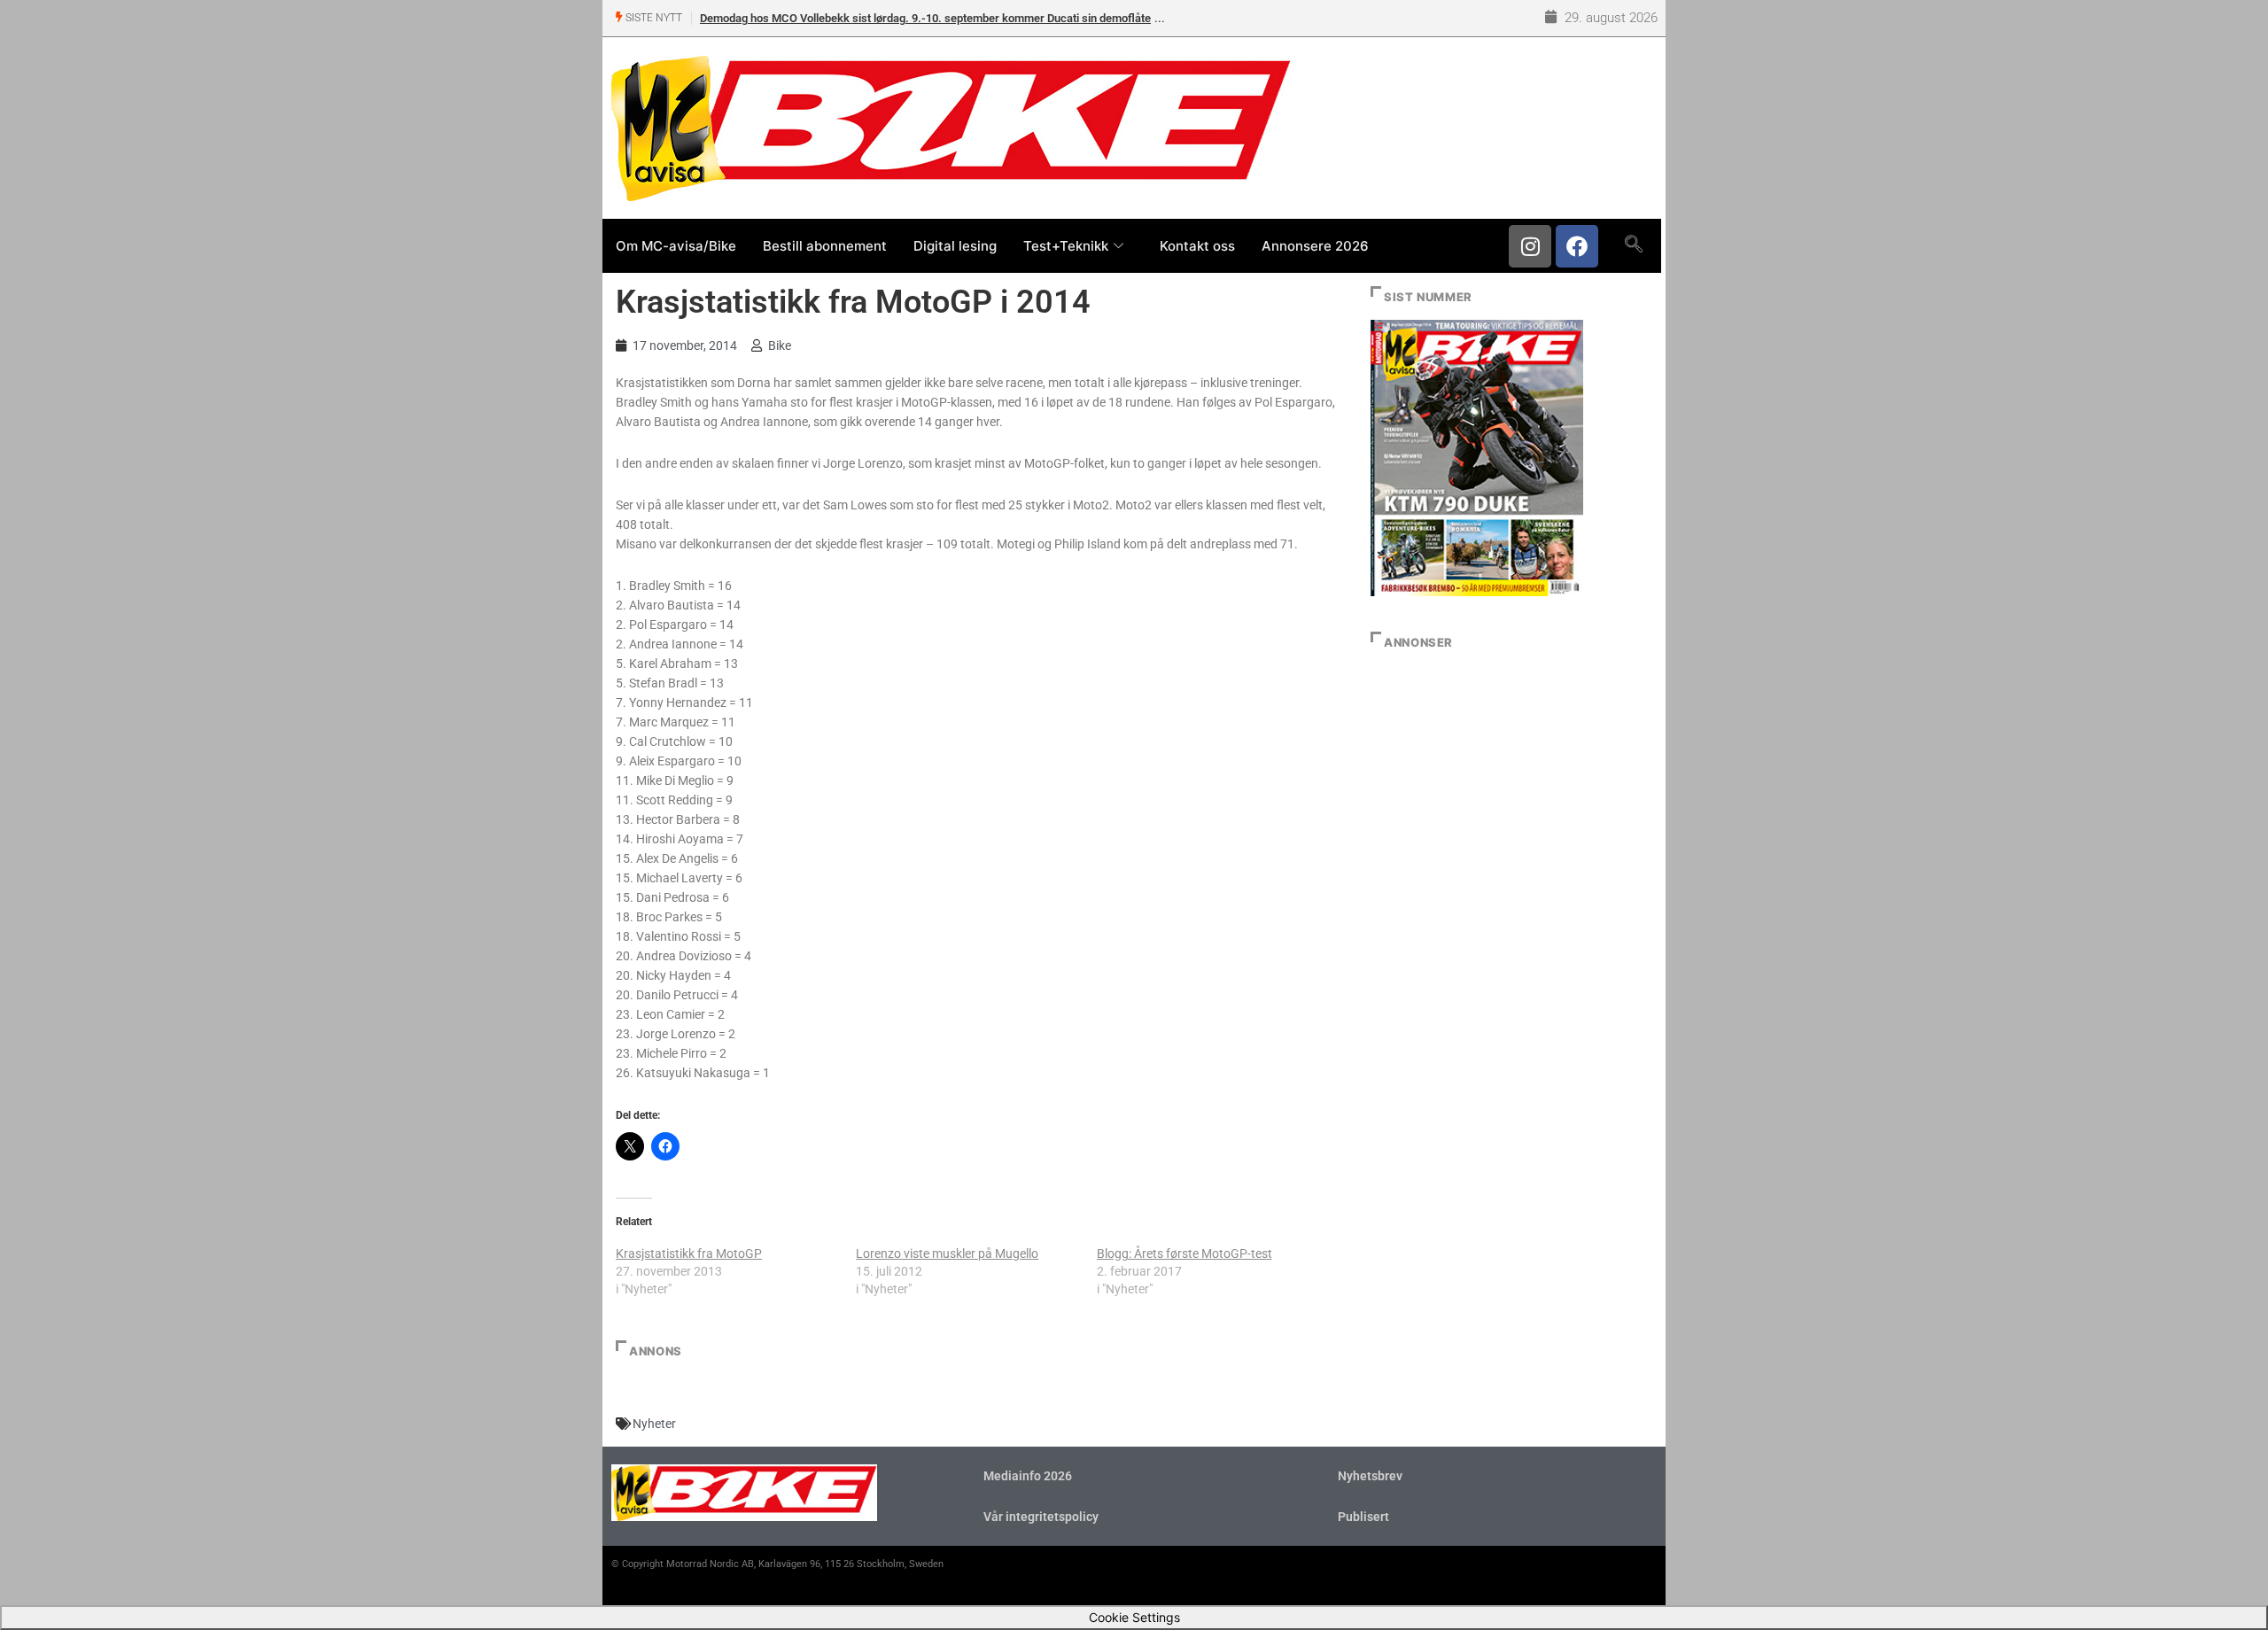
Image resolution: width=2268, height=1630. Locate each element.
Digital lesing (955, 246)
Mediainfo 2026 (1028, 1476)
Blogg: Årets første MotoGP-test (1184, 1254)
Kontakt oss (1197, 246)
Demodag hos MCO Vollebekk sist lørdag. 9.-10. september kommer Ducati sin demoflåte (925, 18)
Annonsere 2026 (1315, 246)
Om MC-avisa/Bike (676, 246)
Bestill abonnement (825, 246)
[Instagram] (1530, 246)
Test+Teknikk (1066, 246)
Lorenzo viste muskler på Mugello (947, 1254)
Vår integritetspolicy (1041, 1517)
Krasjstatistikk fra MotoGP (689, 1254)
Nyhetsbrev (1370, 1476)
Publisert (1363, 1517)
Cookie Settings (1134, 1617)
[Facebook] (1577, 246)
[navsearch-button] (1633, 245)
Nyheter (654, 1424)
